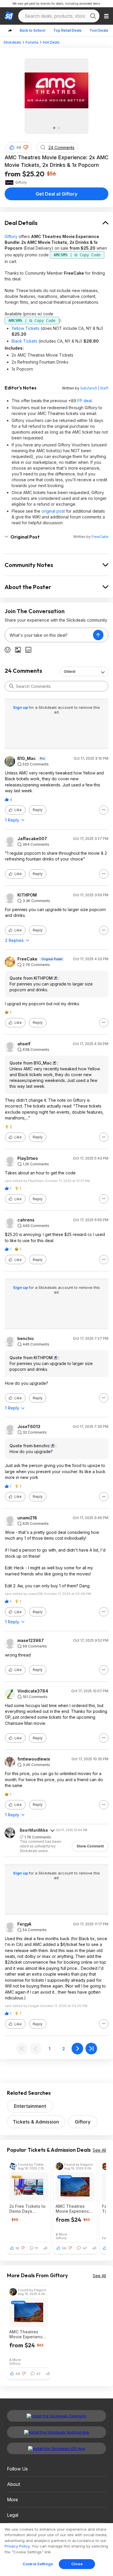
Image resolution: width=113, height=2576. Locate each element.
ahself (24, 1044)
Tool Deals (99, 30)
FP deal (85, 401)
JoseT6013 (29, 1427)
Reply (38, 810)
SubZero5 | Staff (94, 388)
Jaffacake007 (32, 839)
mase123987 (31, 1641)
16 (17, 2248)
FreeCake (100, 537)
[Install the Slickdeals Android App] (57, 2432)
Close (77, 2564)
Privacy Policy (17, 2546)
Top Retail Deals (67, 30)
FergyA (24, 1924)
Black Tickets (24, 341)
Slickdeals (12, 42)
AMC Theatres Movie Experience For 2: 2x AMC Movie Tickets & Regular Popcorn (74, 2209)
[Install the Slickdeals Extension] (57, 2416)
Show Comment (90, 1846)
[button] (26, 147)
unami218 (27, 1518)
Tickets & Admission (36, 2122)
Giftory (11, 236)
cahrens (26, 1220)
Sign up (21, 707)
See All (99, 2150)
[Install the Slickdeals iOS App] (57, 2448)
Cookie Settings (38, 2564)
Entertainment (30, 2106)
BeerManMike (34, 1830)
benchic (26, 1339)
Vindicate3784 (33, 1691)
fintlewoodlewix (34, 1759)
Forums (32, 42)
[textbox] (49, 635)
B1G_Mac (27, 759)
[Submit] (12, 686)
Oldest (70, 671)
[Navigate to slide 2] (59, 128)
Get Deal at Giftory (57, 194)
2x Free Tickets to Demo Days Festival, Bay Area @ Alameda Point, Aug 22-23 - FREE (27, 2209)
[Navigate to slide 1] (54, 128)
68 (19, 147)
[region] (57, 2550)
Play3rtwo (28, 1158)
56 (64, 2248)
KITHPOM (27, 895)
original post (53, 511)
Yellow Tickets (25, 328)
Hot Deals (51, 42)
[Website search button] (93, 16)
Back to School (32, 30)
